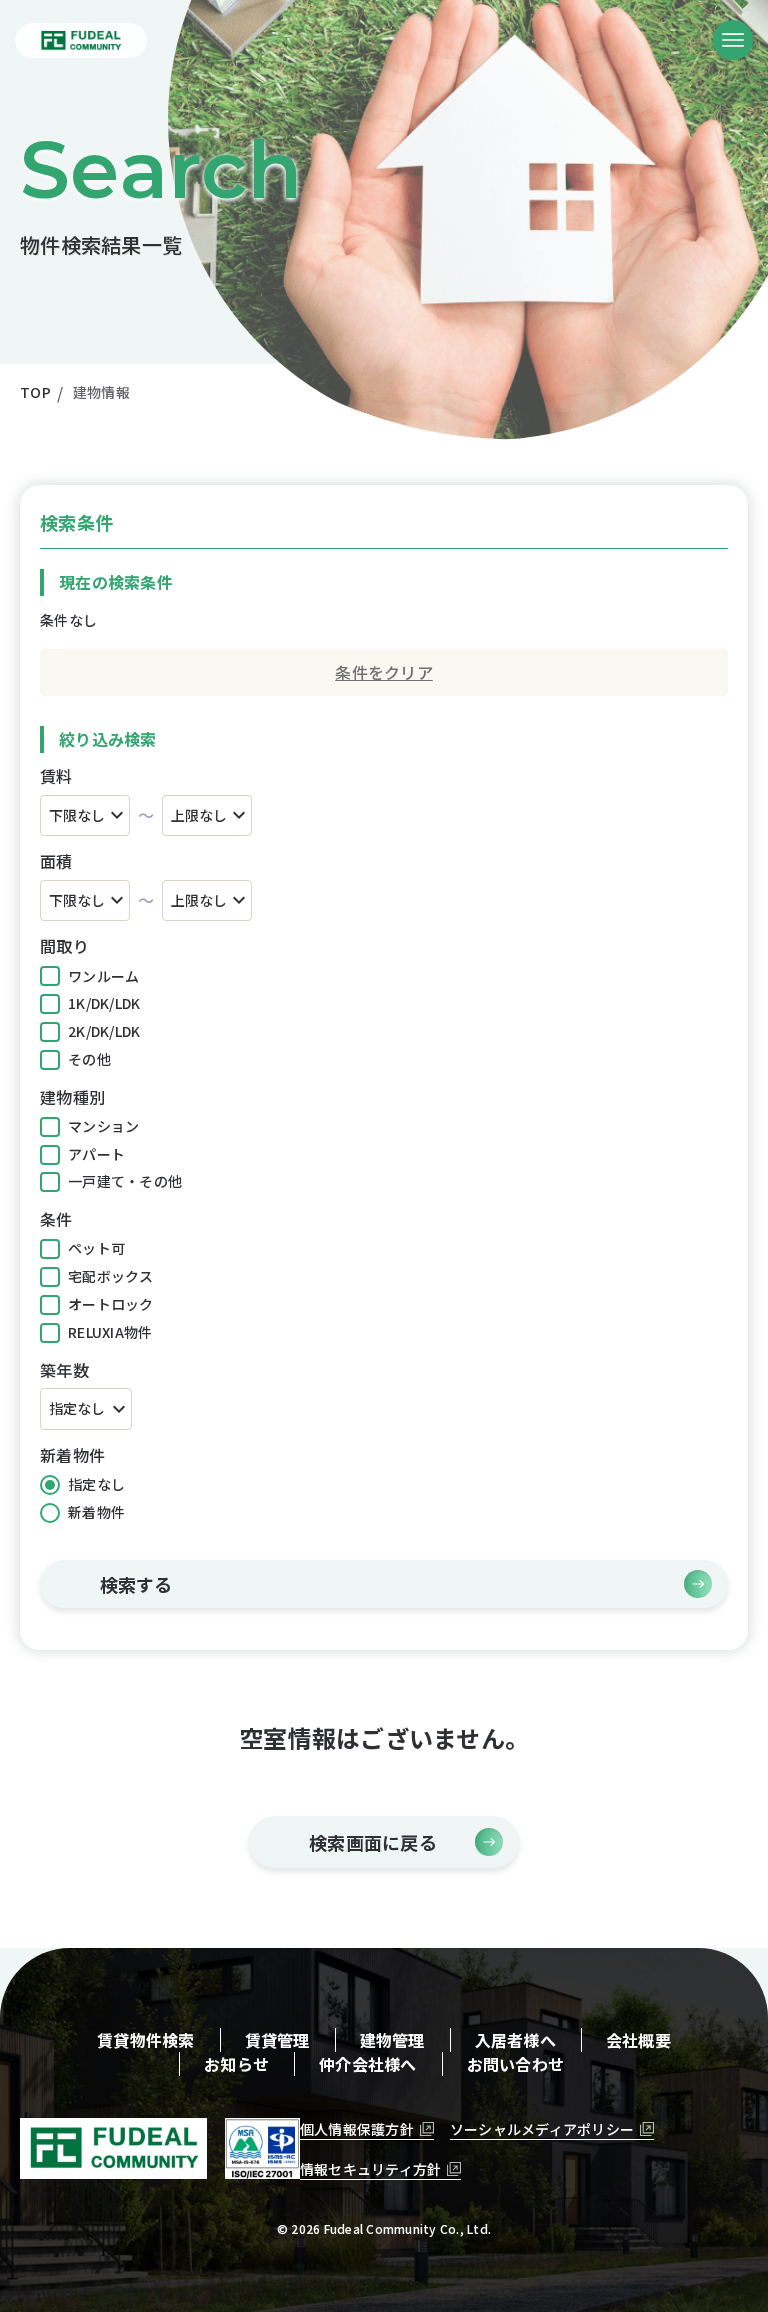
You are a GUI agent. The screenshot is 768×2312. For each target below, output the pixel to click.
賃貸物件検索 (146, 2040)
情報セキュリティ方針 (371, 2169)
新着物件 (96, 1512)
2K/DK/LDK (104, 1031)
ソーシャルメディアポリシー (542, 2129)
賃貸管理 (277, 2040)
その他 (89, 1059)
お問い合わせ (516, 2064)
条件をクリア (384, 672)
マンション (103, 1126)
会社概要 (638, 2040)
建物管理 (392, 2040)
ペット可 (96, 1248)
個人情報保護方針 (357, 2129)
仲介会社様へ (368, 2064)
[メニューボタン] (733, 40)
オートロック (111, 1304)
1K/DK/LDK (104, 1003)
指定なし (96, 1484)
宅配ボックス (111, 1276)
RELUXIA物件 (110, 1332)
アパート (96, 1154)
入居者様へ (515, 2040)
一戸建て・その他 (125, 1181)
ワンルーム (103, 976)
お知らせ (236, 2064)
